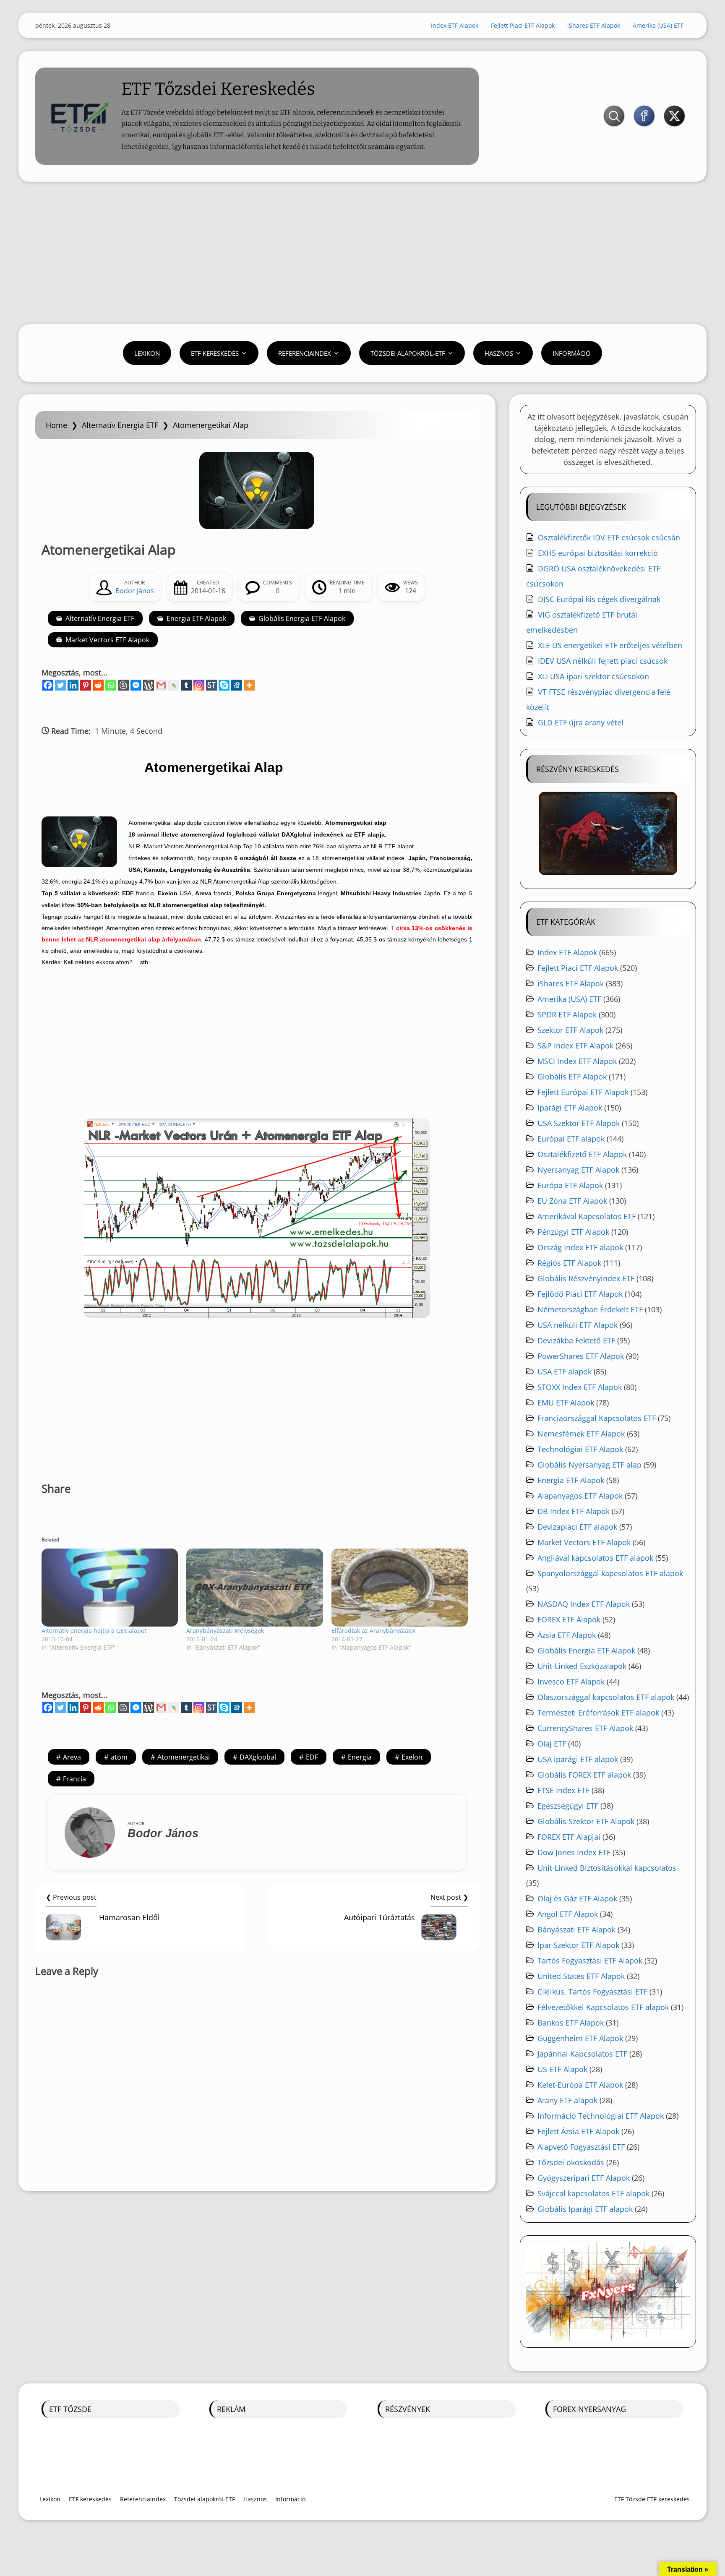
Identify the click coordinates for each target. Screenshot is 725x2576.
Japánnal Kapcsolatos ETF (582, 2054)
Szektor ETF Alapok (570, 1030)
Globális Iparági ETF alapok (585, 2209)
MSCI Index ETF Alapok (577, 1061)
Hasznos (499, 353)
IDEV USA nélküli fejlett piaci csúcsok (603, 661)
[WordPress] (149, 685)
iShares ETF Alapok (594, 25)
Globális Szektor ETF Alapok (586, 1821)
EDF (312, 1757)
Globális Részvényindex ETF (586, 1278)
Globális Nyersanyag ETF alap (589, 1465)
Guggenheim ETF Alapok (580, 2038)
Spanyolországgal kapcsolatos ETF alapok (610, 1573)
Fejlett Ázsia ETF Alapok (578, 2131)
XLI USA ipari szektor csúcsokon (593, 676)
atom (119, 1757)
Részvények (408, 2409)
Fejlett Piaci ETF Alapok (523, 25)
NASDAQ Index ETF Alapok (584, 1604)
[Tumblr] (186, 685)
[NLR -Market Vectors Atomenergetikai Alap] (257, 1218)
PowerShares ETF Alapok (581, 1356)
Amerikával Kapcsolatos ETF (587, 1216)
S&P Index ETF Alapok (575, 1046)
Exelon (412, 1757)
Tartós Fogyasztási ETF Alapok (590, 1961)
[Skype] (224, 685)
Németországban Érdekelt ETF (590, 1309)
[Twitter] (60, 685)
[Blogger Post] (123, 685)
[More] (249, 685)
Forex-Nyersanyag (589, 2409)
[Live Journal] (174, 685)
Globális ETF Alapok (572, 1077)
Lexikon (147, 353)
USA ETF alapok (565, 1371)
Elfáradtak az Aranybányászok (373, 1631)
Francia (74, 1779)
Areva (72, 1757)
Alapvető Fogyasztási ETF (581, 2147)
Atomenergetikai (184, 1757)
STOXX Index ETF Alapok (580, 1387)
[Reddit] (98, 685)
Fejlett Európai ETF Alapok (583, 1092)
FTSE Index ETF (563, 1790)
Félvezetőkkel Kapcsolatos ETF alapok (603, 2007)
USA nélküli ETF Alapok (578, 1325)
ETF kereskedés (215, 353)
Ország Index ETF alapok (580, 1247)
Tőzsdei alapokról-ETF (408, 353)
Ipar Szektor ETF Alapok (578, 1945)
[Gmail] (161, 685)
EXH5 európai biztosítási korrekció (598, 553)
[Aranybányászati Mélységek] (254, 1588)
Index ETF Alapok (455, 25)
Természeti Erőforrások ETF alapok (598, 1713)
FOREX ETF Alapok (569, 1619)
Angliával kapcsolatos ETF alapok (595, 1558)
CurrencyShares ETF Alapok (585, 1728)
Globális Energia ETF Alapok (302, 618)
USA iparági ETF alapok (578, 1759)
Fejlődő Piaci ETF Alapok (580, 1294)
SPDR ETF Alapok (567, 1014)
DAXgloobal (258, 1757)
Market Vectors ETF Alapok (107, 640)
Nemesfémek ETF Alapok (581, 1434)
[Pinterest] (86, 685)
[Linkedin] (73, 685)
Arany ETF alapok (567, 2100)
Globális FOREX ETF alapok (584, 1775)
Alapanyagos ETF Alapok (580, 1496)
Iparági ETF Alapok (570, 1108)
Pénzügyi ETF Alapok (573, 1232)
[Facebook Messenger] (136, 685)
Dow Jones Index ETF (574, 1852)
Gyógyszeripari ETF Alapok (584, 2178)
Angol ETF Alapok (568, 1914)
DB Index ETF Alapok (574, 1511)
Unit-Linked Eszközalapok (582, 1666)
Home (56, 425)
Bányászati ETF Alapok (576, 1929)
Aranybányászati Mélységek (225, 1631)
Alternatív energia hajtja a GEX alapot (94, 1631)
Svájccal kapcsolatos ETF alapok (593, 2193)
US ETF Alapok (562, 2069)
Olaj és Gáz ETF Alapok (577, 1898)
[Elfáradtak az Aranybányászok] (400, 1588)
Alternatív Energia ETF (120, 425)
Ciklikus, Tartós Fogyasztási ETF (592, 1992)
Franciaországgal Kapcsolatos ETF (597, 1418)
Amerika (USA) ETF (658, 25)
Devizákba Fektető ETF (576, 1340)
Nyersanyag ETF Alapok (578, 1170)
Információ (572, 353)
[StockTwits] (211, 685)
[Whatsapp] (111, 685)
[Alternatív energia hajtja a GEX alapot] (110, 1588)
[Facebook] (48, 685)
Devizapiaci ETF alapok (577, 1527)
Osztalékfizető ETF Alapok (582, 1154)
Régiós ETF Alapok (569, 1263)
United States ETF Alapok (581, 1976)
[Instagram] (199, 685)
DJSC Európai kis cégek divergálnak (599, 599)
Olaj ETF (552, 1744)
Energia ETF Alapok (196, 618)
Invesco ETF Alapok (571, 1682)
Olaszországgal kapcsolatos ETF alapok (606, 1697)
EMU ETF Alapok (566, 1403)
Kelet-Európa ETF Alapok (580, 2085)
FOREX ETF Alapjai (569, 1837)
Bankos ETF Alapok (571, 2023)
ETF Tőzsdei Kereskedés (218, 89)
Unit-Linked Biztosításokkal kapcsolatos (607, 1868)
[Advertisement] (362, 253)
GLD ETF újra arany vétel (581, 722)
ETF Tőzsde (70, 2409)
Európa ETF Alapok (570, 1185)
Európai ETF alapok (571, 1139)
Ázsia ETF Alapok (567, 1635)
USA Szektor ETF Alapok (579, 1123)
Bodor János (135, 591)
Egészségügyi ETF (568, 1806)
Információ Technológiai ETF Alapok (601, 2116)
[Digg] (237, 685)
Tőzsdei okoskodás (571, 2162)
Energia (360, 1757)
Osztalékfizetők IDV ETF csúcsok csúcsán (609, 537)
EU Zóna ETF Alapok (572, 1201)
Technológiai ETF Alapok (580, 1449)
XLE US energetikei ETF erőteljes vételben (610, 645)
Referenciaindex (305, 353)
